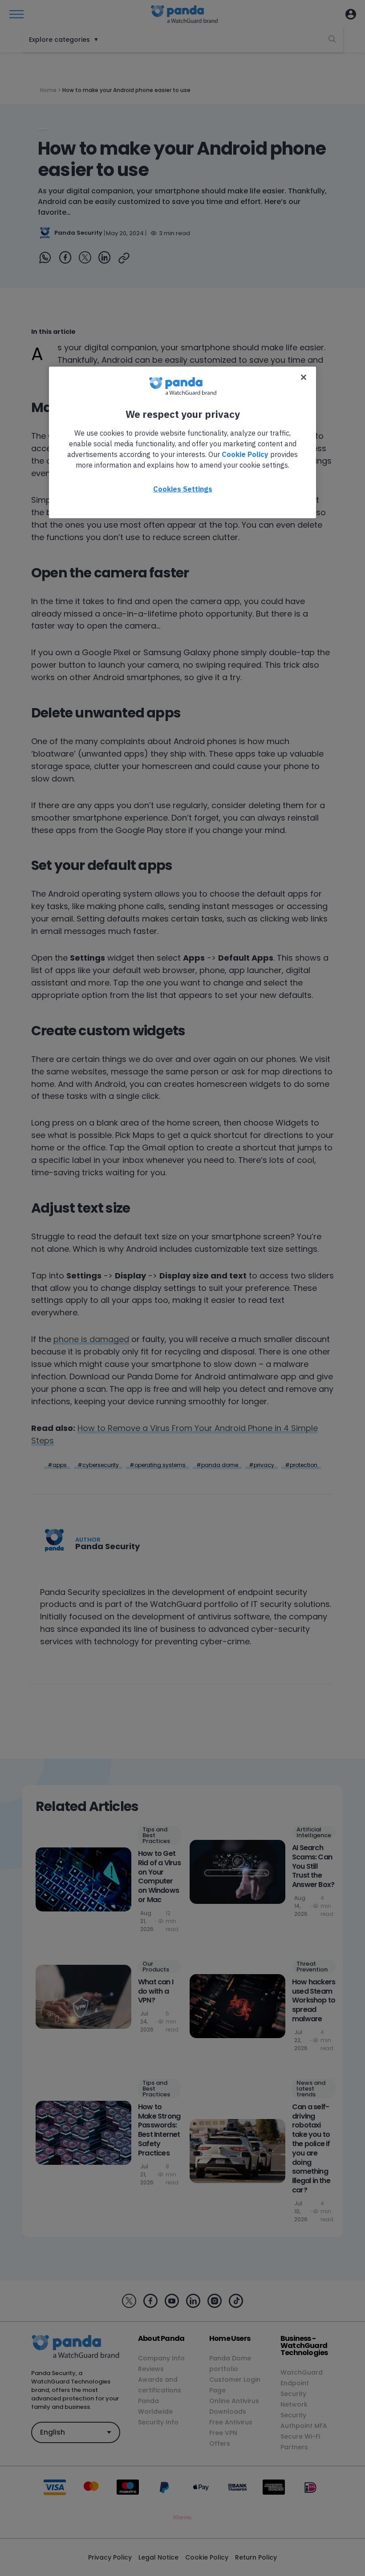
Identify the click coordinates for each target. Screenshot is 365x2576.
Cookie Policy (245, 454)
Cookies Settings (183, 489)
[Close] (304, 377)
